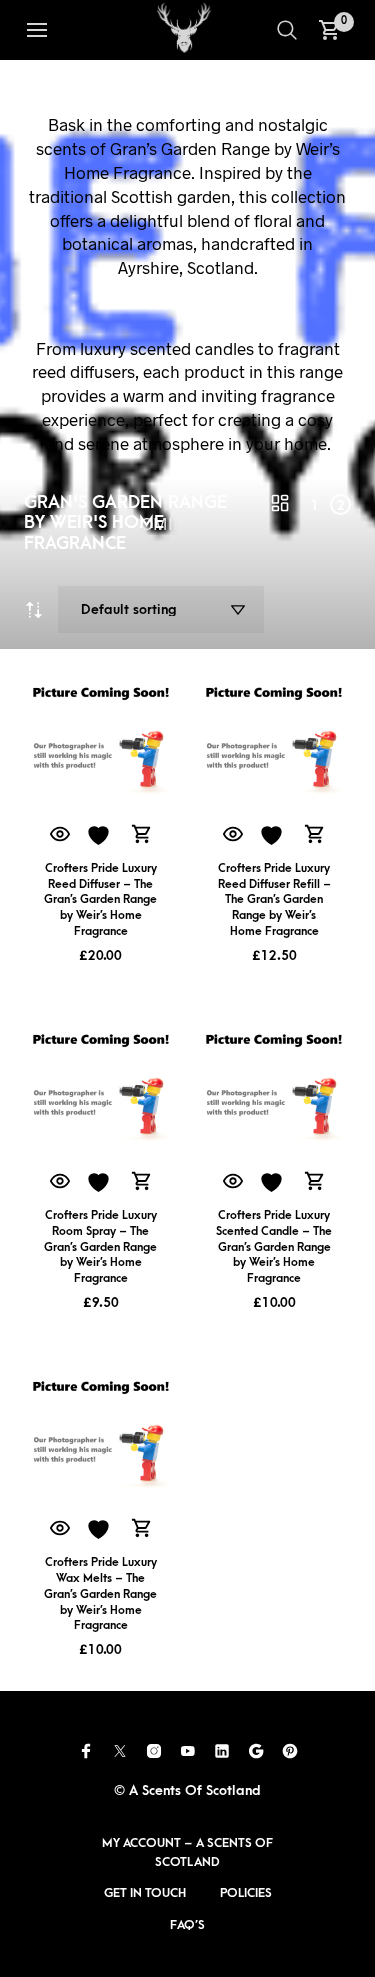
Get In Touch (145, 1893)
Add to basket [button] (141, 834)
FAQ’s (187, 1925)
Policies (246, 1893)
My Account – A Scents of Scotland (187, 1852)
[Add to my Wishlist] (101, 835)
